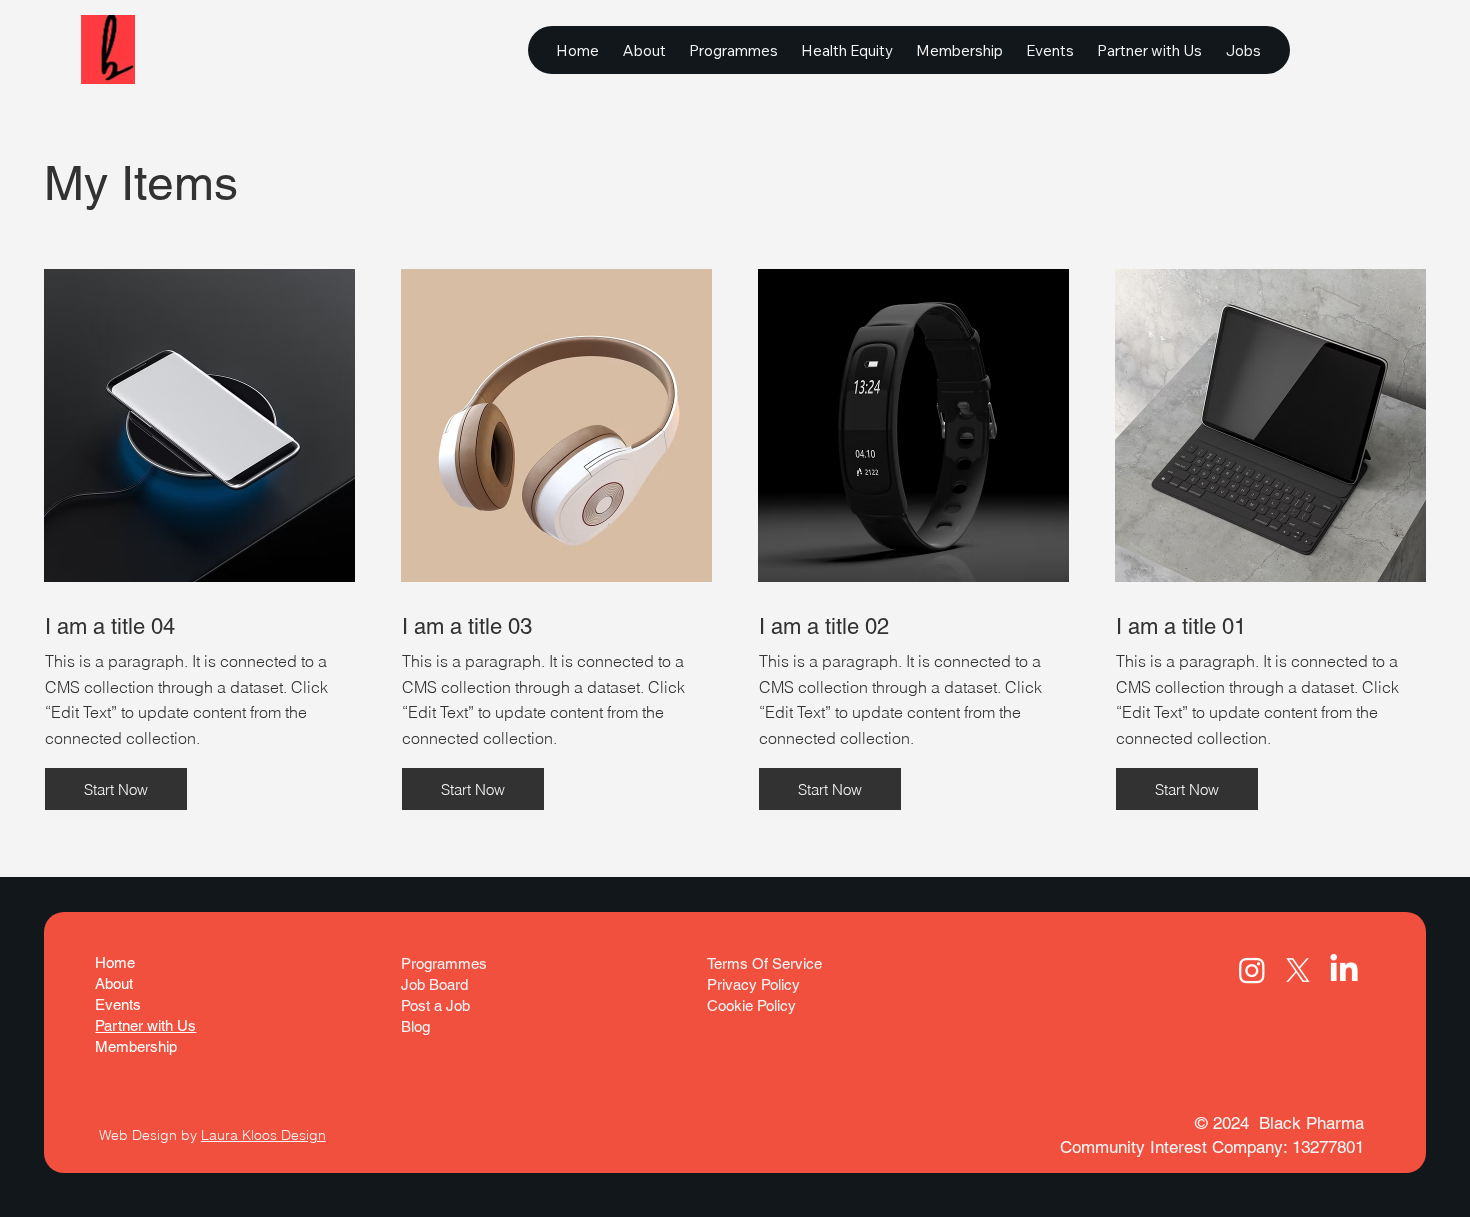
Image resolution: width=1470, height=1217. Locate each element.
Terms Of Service (766, 963)
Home (115, 962)
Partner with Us (145, 1025)
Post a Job (435, 1005)
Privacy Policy (753, 984)
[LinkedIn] (1344, 970)
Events (118, 1004)
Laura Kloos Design (263, 1135)
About (114, 983)
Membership (136, 1046)
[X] (1298, 970)
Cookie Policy (751, 1005)
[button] (116, 789)
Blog (415, 1026)
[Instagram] (1252, 970)
